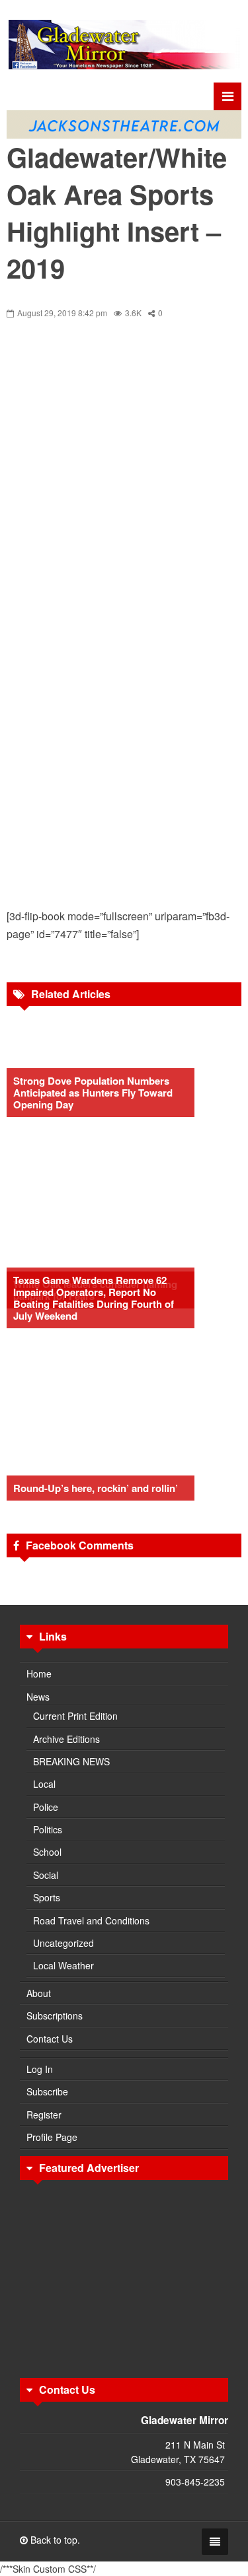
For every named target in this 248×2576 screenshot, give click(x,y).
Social (46, 1875)
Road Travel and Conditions (91, 1920)
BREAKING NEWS (71, 1761)
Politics (48, 1829)
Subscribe (47, 2091)
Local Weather (63, 1965)
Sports (47, 1897)
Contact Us (50, 2039)
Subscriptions (55, 2016)
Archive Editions (66, 1739)
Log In (40, 2069)
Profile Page (52, 2137)
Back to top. (54, 2540)
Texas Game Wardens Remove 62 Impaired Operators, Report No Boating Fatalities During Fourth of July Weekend (94, 1298)
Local (44, 1784)
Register (44, 2115)
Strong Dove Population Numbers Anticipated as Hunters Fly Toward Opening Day (93, 1093)
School (47, 1852)
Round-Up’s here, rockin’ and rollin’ (96, 1488)
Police (46, 1807)
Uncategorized (63, 1943)
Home (39, 1674)
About (39, 1993)
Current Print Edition (75, 1716)
